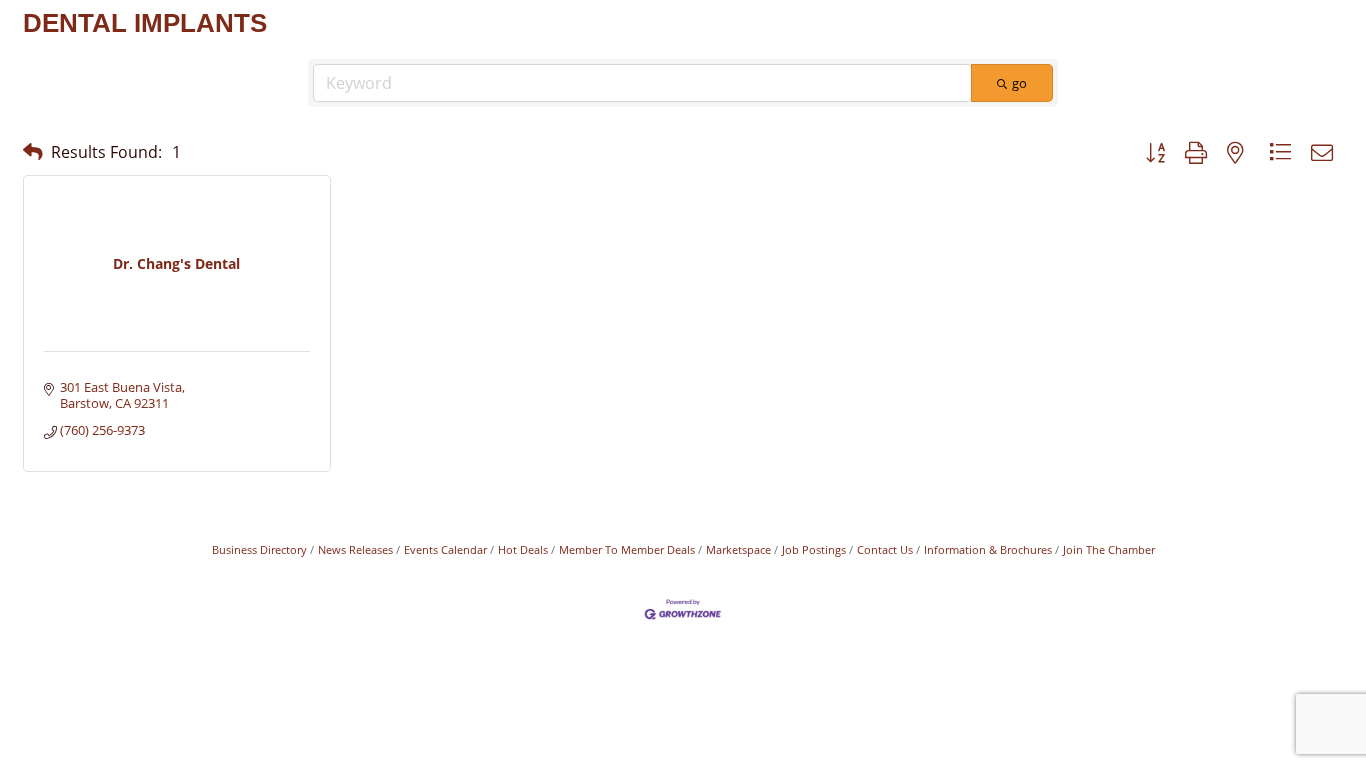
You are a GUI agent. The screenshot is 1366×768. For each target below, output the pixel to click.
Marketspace (738, 549)
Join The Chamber (1109, 549)
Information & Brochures (988, 549)
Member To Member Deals (627, 549)
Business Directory (259, 549)
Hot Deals (523, 549)
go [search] (1019, 83)
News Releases (355, 549)
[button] (33, 151)
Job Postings (814, 549)
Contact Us (885, 549)
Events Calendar (445, 549)
